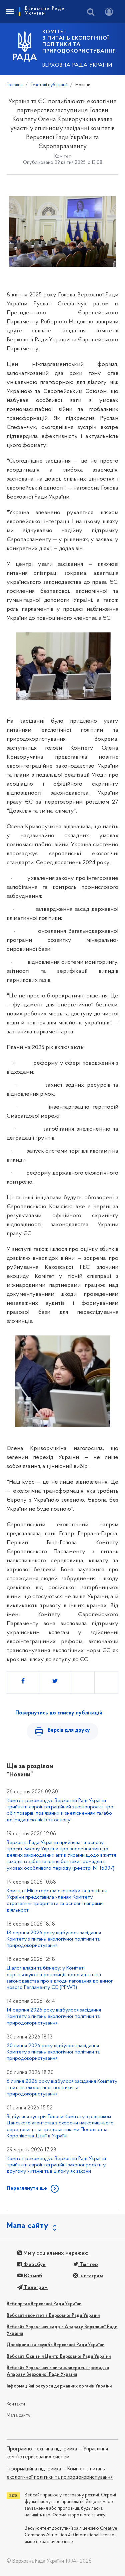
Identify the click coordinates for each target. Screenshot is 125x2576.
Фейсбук (34, 2265)
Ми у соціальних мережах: (55, 2253)
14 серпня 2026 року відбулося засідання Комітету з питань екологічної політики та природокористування (54, 2017)
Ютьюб (32, 2276)
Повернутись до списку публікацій (59, 1713)
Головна (15, 85)
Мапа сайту (18, 2416)
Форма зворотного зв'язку (79, 2515)
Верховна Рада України (77, 65)
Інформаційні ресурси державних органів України (59, 2386)
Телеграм (35, 2288)
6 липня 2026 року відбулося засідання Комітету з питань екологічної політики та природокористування (62, 2088)
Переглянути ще (27, 2188)
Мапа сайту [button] (28, 2226)
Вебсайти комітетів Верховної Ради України (53, 2316)
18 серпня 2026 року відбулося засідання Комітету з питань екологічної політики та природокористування (54, 1939)
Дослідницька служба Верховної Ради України (55, 2345)
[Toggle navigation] (9, 12)
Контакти (16, 2404)
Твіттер (88, 2265)
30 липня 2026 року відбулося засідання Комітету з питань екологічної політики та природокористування (53, 2052)
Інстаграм (90, 2276)
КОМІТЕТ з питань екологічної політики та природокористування (79, 42)
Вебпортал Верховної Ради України (44, 2304)
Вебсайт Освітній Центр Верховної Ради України (59, 2357)
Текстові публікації (49, 85)
